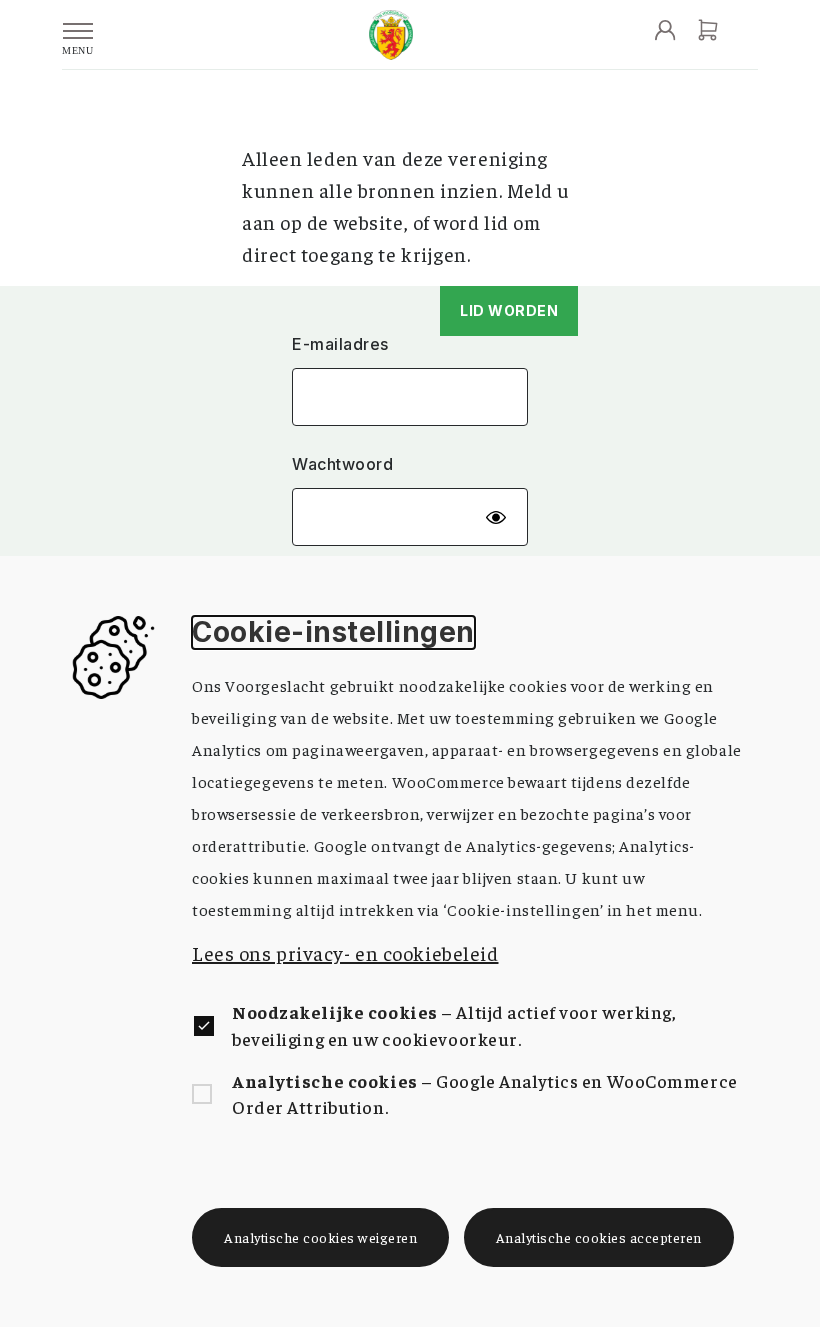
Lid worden (509, 310)
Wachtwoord (342, 464)
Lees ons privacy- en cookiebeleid (345, 952)
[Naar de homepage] (391, 35)
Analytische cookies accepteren (599, 1237)
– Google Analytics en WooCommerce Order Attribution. (485, 1093)
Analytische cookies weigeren (320, 1237)
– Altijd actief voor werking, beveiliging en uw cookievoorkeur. (454, 1024)
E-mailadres (340, 344)
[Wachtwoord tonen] (496, 517)
